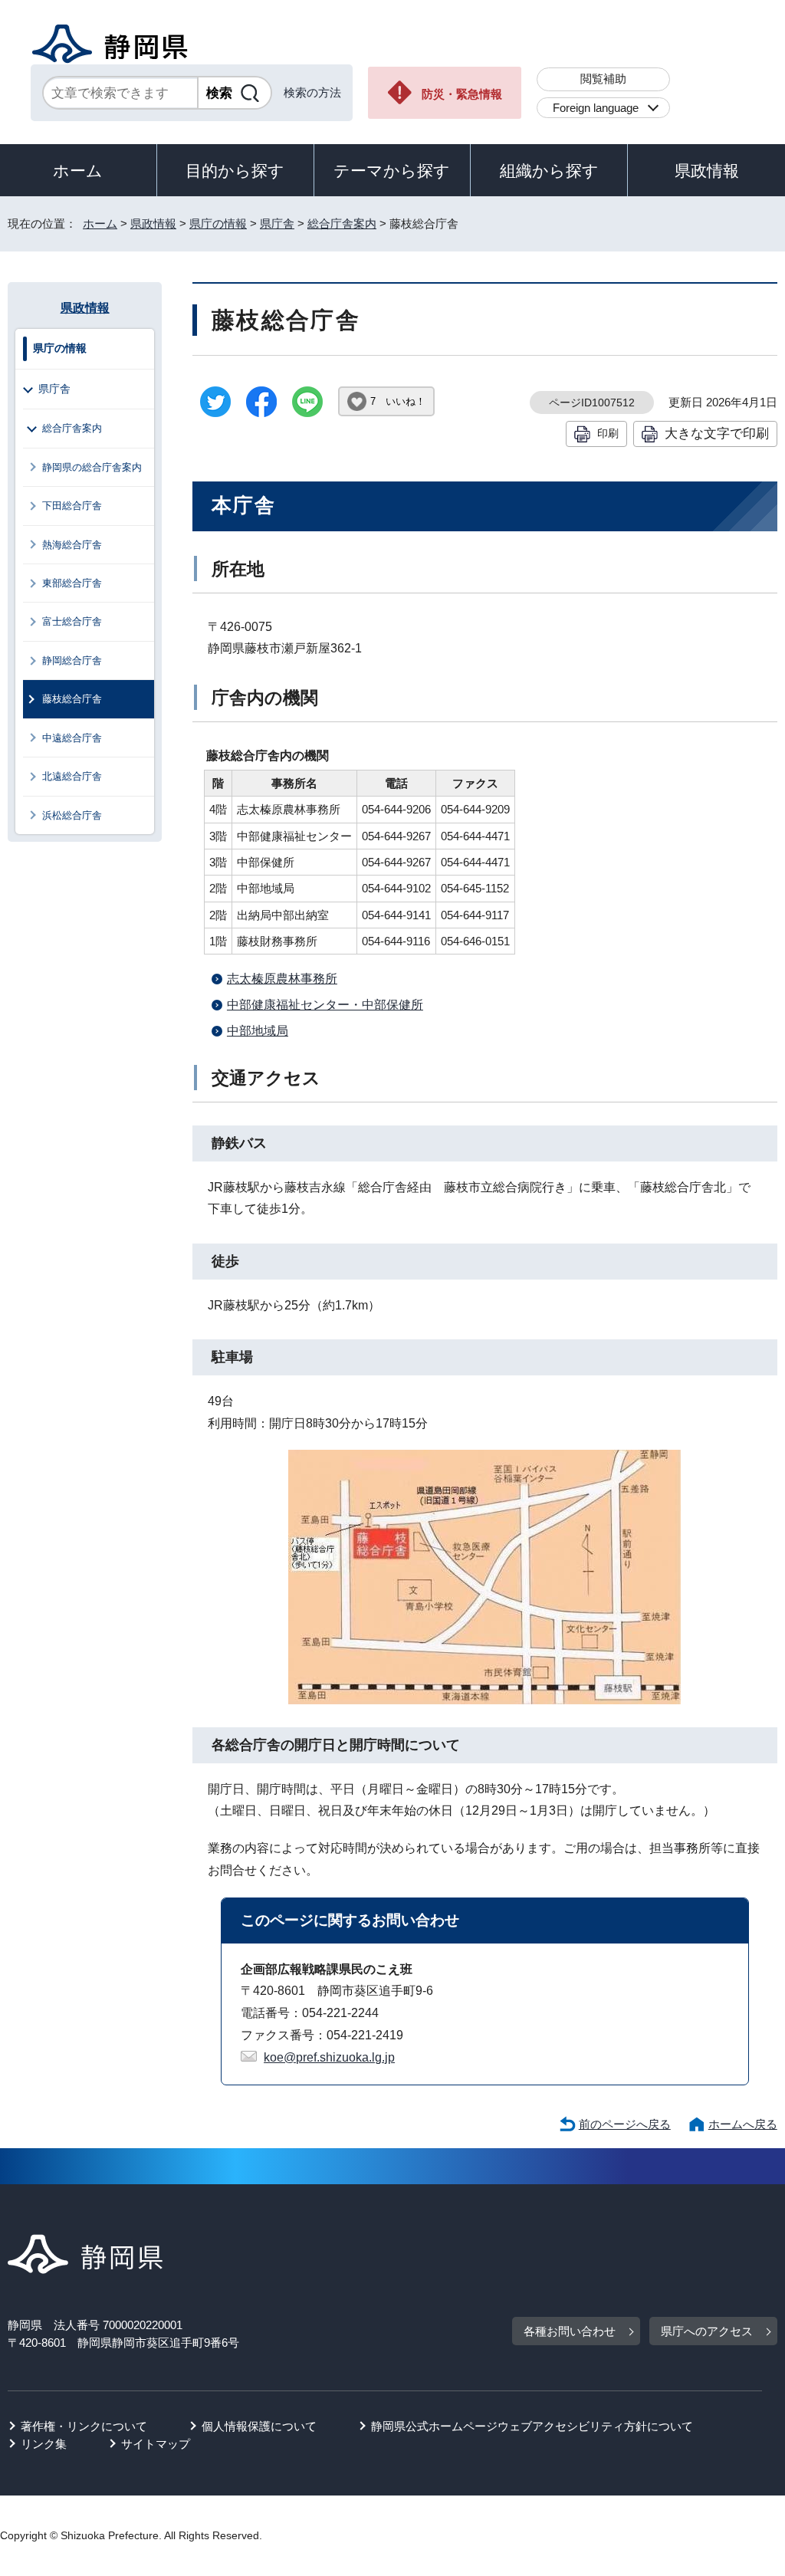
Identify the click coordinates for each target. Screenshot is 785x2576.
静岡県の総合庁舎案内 (92, 467)
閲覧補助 (603, 79)
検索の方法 (312, 92)
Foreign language (596, 108)
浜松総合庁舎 (72, 815)
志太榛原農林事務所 (282, 979)
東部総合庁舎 (72, 583)
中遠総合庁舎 (72, 738)
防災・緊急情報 (462, 94)
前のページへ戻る (625, 2124)
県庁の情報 (218, 223)
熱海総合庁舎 (72, 545)
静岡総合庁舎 (72, 660)
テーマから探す (392, 171)
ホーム (78, 171)
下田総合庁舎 (72, 506)
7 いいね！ (398, 401)
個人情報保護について (259, 2426)
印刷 (608, 433)
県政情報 (707, 171)
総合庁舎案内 (342, 223)
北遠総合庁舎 (72, 776)
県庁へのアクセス (707, 2331)
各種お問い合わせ (570, 2331)
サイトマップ (156, 2444)
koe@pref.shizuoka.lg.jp (329, 2057)
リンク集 (44, 2444)
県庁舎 (277, 223)
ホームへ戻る (743, 2124)
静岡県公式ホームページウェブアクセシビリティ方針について (532, 2426)
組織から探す (549, 171)
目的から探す (235, 171)
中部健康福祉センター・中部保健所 (325, 1005)
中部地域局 (258, 1031)
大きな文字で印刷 (717, 433)
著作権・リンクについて (84, 2426)
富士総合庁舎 (72, 621)
